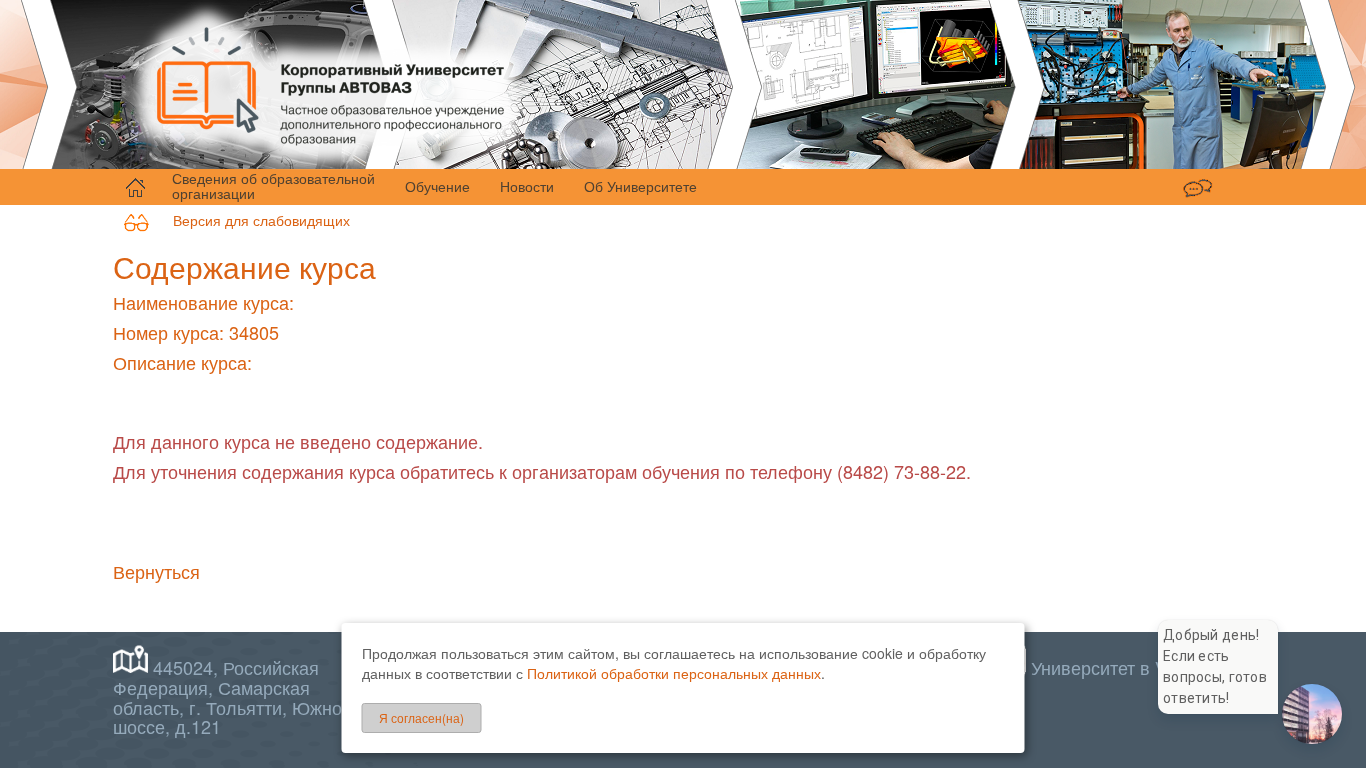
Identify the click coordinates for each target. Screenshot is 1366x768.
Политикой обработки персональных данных (674, 673)
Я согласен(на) (421, 717)
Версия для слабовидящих (249, 220)
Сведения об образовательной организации (273, 186)
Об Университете (640, 186)
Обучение (437, 186)
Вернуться (156, 571)
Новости (527, 186)
